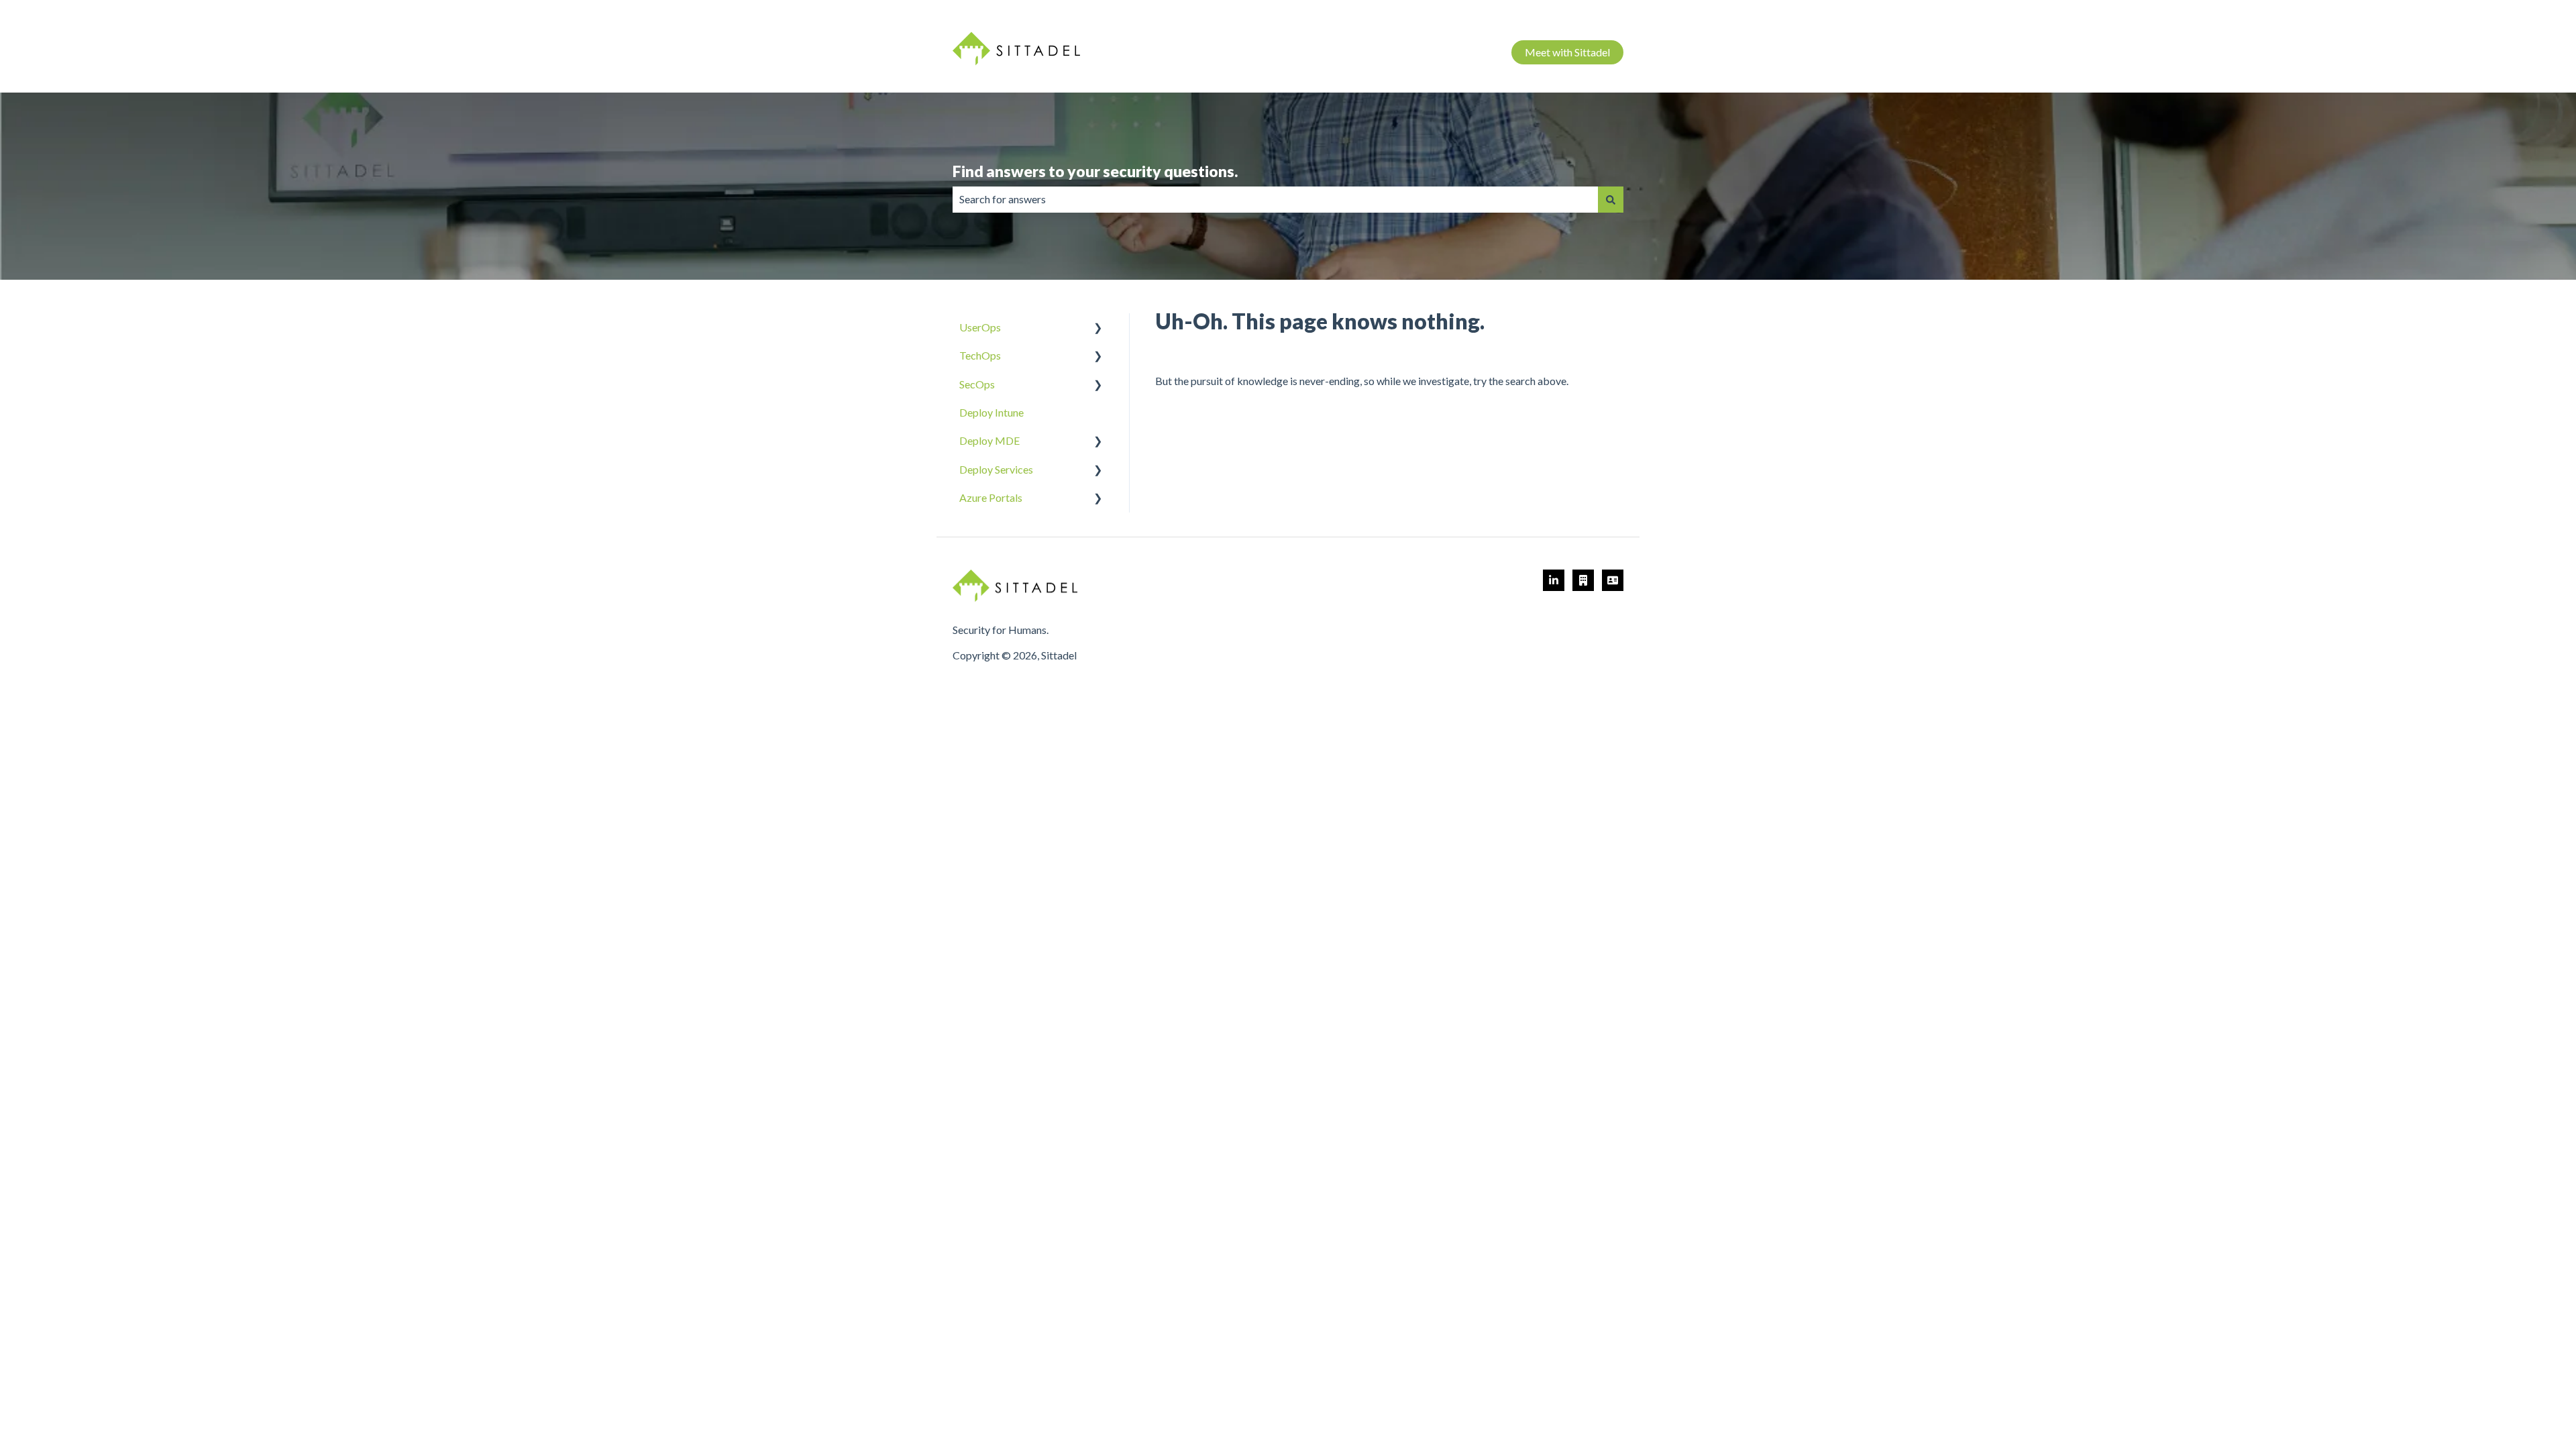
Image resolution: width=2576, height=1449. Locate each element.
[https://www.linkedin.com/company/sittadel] (1554, 580)
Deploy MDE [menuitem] (989, 440)
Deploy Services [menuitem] (996, 469)
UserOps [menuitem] (980, 327)
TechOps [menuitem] (980, 355)
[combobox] (1275, 199)
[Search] (1611, 199)
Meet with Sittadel (1567, 52)
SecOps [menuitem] (977, 384)
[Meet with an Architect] (1583, 580)
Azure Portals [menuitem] (991, 497)
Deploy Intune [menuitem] (991, 412)
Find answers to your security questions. (1095, 171)
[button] (1098, 328)
